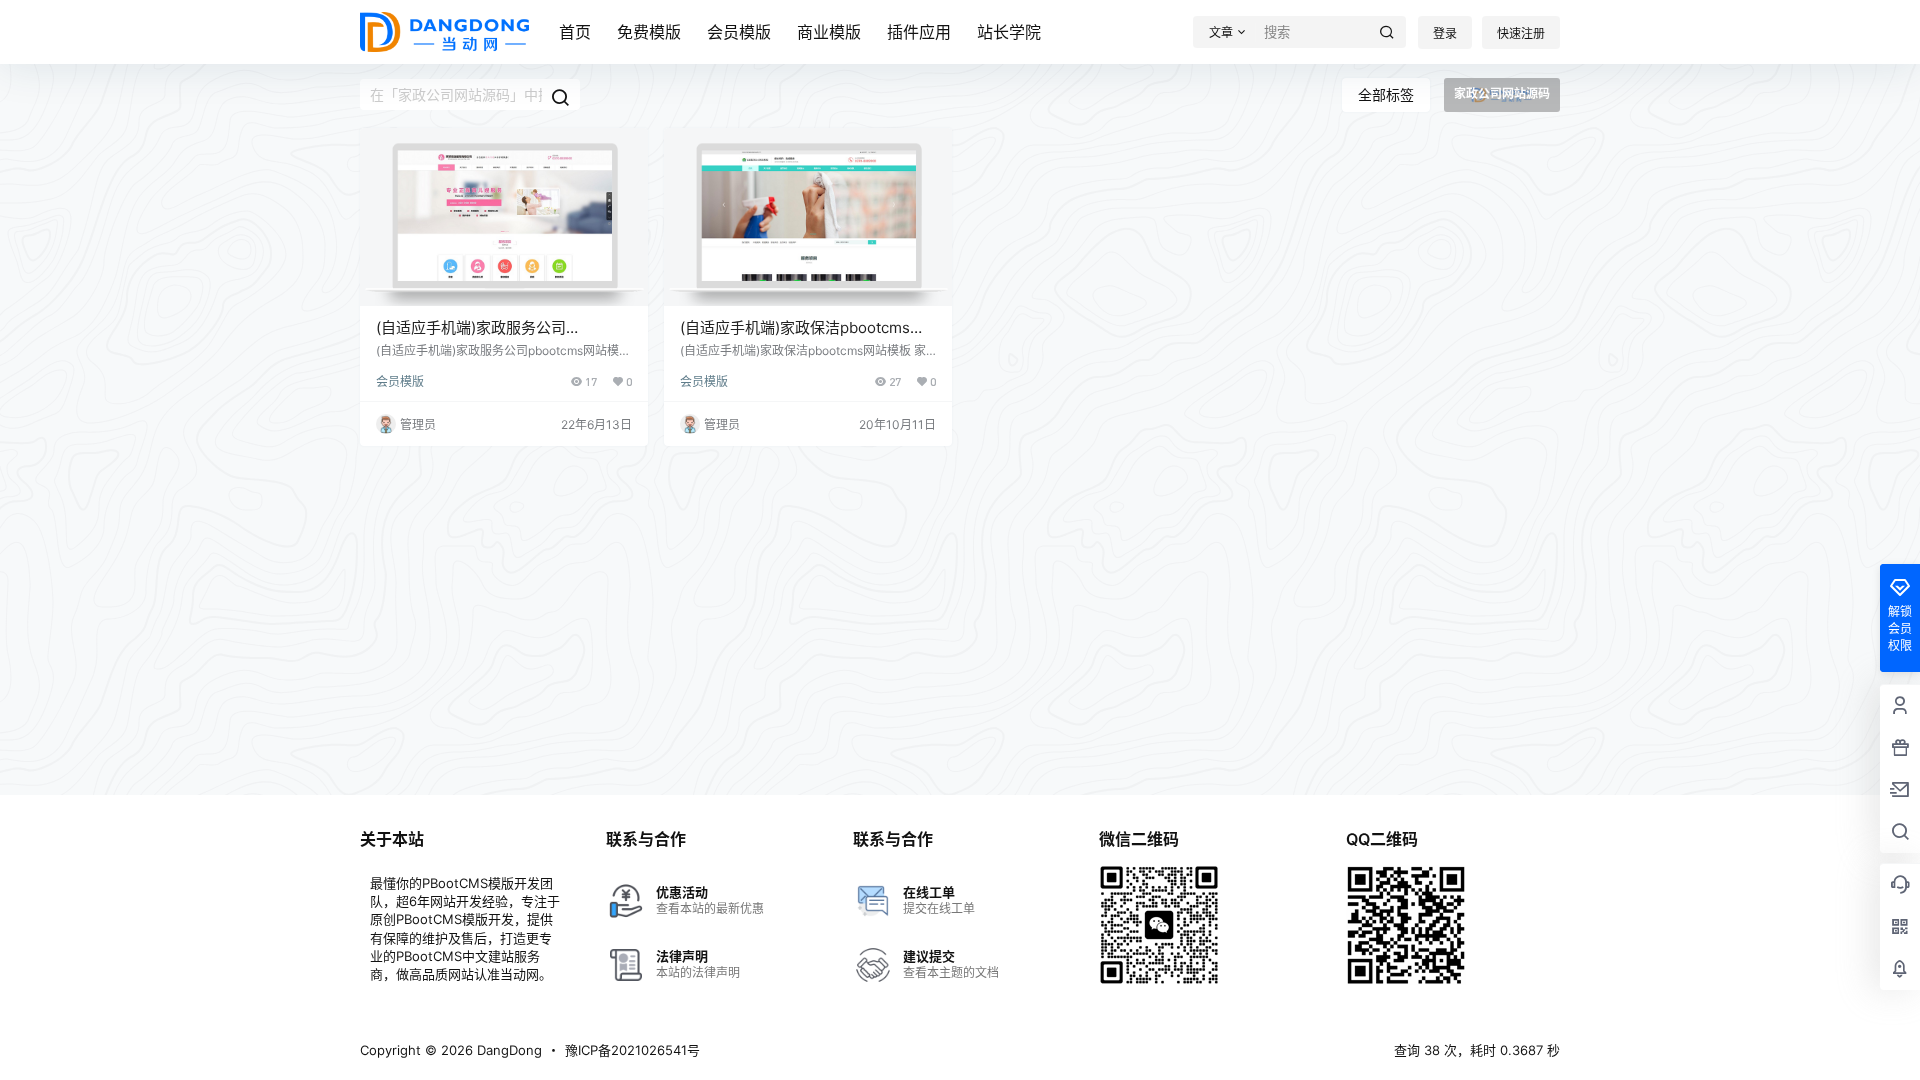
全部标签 (1386, 94)
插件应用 (919, 32)
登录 (1445, 33)
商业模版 (829, 32)
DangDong (507, 1050)
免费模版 (649, 32)
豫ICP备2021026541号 (632, 1050)
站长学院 (1009, 32)
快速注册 (1521, 33)
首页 (575, 32)
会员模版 (739, 32)
